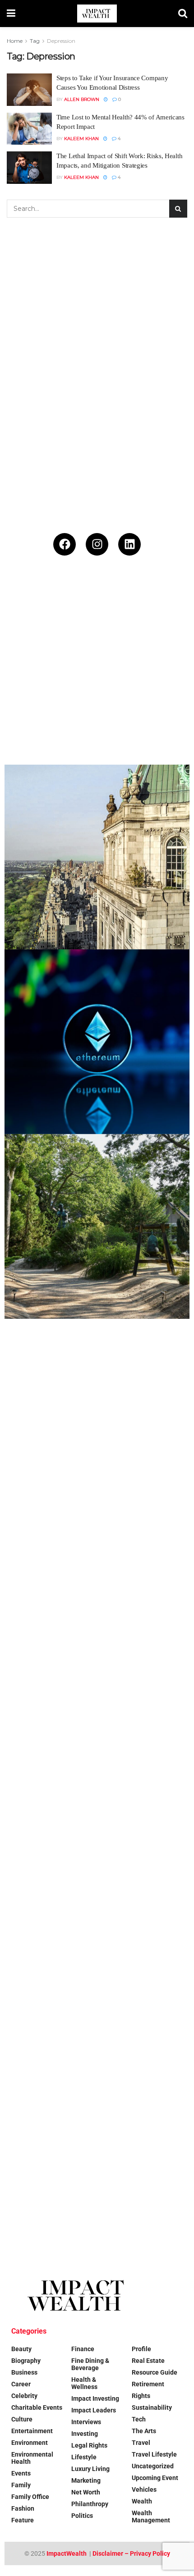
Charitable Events (37, 2407)
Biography (26, 2361)
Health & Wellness (84, 2383)
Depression (61, 41)
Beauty (21, 2349)
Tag (35, 41)
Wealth (142, 2501)
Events (21, 2473)
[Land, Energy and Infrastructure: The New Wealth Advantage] (97, 1596)
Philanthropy (90, 2504)
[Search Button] (183, 14)
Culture (22, 2419)
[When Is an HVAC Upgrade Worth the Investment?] (97, 1781)
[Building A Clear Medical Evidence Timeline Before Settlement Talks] (97, 1965)
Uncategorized (153, 2466)
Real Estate (148, 2361)
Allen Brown (82, 99)
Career (21, 2384)
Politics (82, 2516)
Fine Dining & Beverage (90, 2364)
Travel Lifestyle (154, 2454)
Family (21, 2485)
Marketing (86, 2480)
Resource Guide (155, 2372)
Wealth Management (151, 2517)
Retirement (148, 2384)
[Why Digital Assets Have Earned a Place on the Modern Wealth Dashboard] (97, 1042)
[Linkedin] (129, 544)
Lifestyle (84, 2457)
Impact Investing (95, 2398)
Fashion (23, 2508)
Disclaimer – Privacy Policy (131, 2553)
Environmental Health (32, 2458)
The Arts (144, 2431)
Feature (23, 2520)
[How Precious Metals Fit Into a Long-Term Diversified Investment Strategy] (97, 1411)
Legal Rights (89, 2445)
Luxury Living (90, 2469)
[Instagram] (97, 544)
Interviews (86, 2422)
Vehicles (144, 2489)
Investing (85, 2434)
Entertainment (32, 2431)
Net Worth (86, 2492)
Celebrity (24, 2396)
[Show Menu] (11, 14)
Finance (83, 2349)
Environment (30, 2443)
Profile (141, 2349)
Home (15, 41)
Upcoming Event (155, 2478)
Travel (141, 2443)
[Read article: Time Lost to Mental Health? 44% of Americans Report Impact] (29, 129)
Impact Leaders (94, 2410)
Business (24, 2372)
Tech (139, 2419)
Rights (141, 2396)
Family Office (30, 2497)
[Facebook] (65, 544)
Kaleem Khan (81, 139)
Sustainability (152, 2407)
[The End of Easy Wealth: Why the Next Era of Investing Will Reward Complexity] (97, 672)
